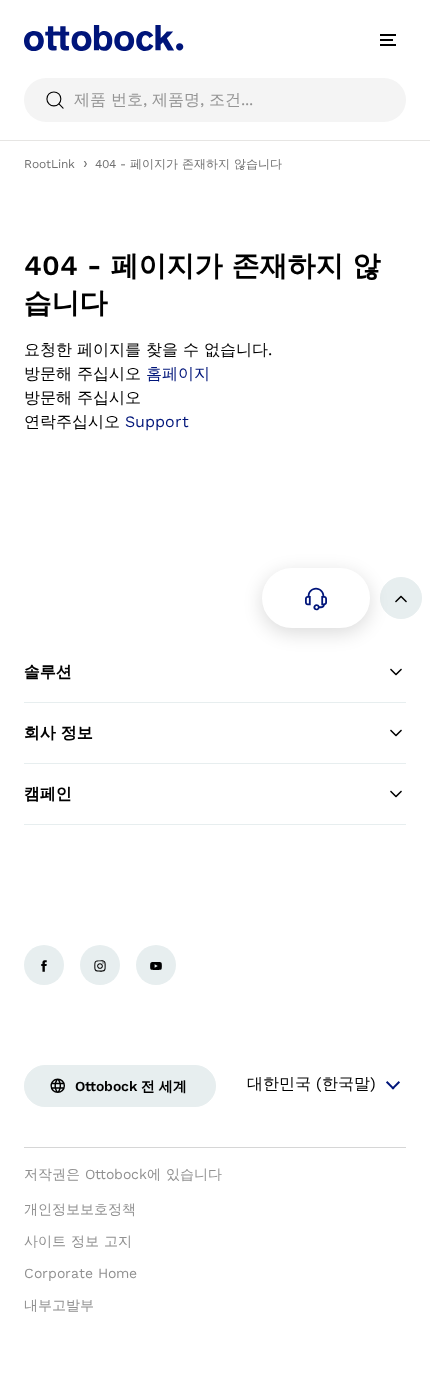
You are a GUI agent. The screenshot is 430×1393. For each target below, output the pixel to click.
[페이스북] (44, 965)
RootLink (49, 164)
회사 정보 (58, 732)
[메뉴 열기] (388, 40)
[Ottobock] (104, 40)
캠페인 (48, 793)
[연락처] (316, 598)
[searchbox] (215, 100)
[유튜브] (156, 965)
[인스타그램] (100, 965)
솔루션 (48, 671)
